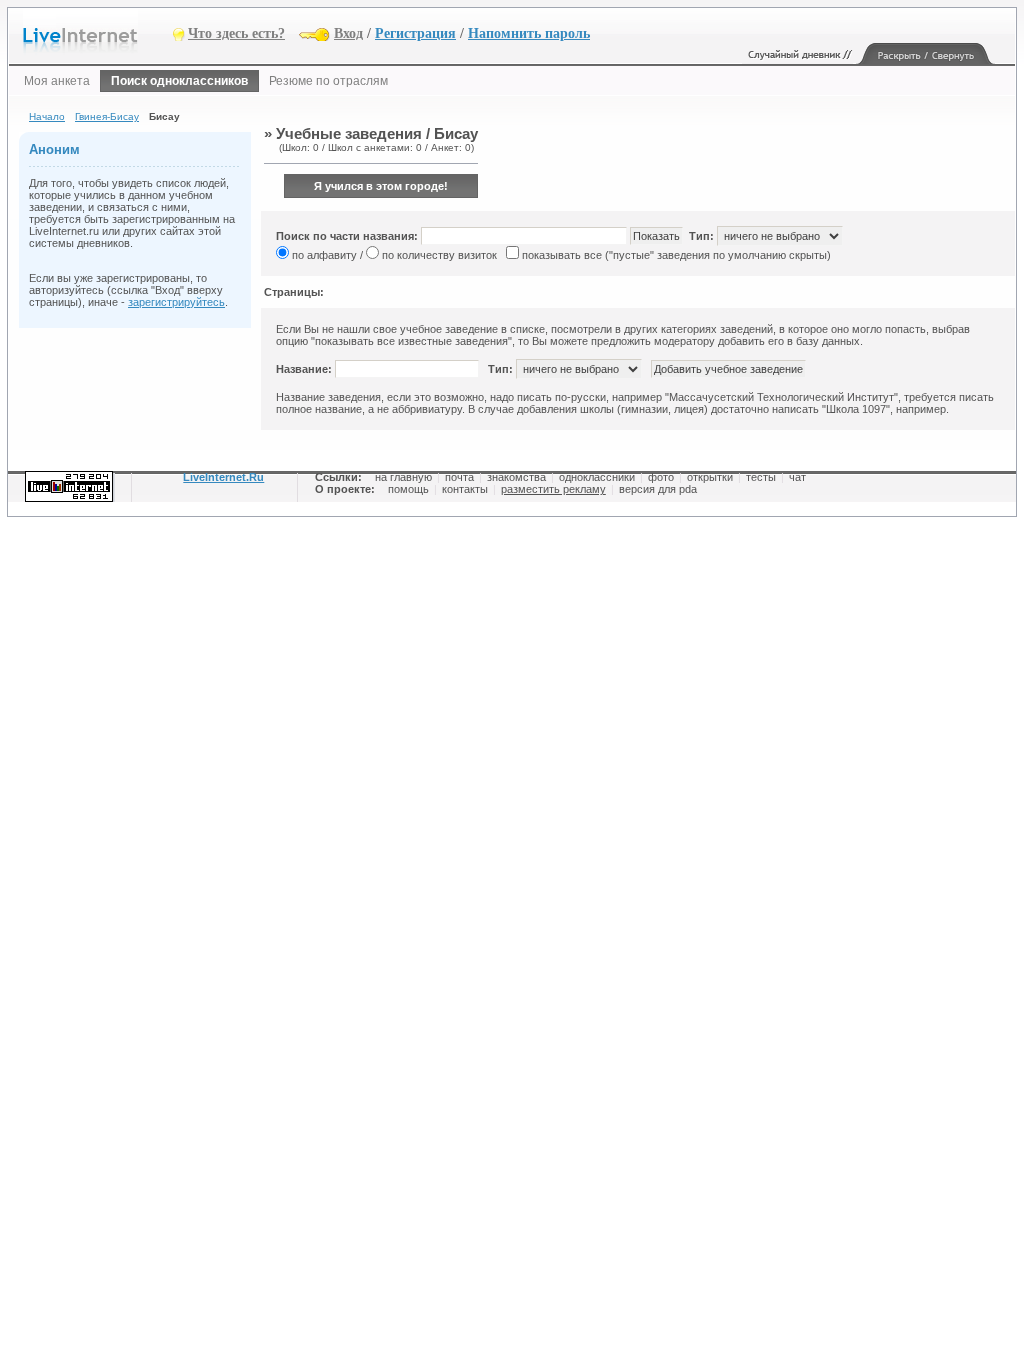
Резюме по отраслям (328, 81)
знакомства (516, 477)
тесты (761, 477)
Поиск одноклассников (179, 81)
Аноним (54, 149)
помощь (408, 489)
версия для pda (658, 489)
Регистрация (415, 33)
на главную (403, 477)
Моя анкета (57, 81)
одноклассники (597, 477)
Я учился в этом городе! (381, 186)
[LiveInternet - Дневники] (98, 32)
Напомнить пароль (529, 33)
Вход (348, 33)
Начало (47, 116)
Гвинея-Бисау (107, 116)
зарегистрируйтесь (176, 302)
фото (661, 477)
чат (797, 477)
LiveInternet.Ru (223, 477)
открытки (710, 477)
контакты (465, 489)
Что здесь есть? (236, 33)
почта (459, 477)
